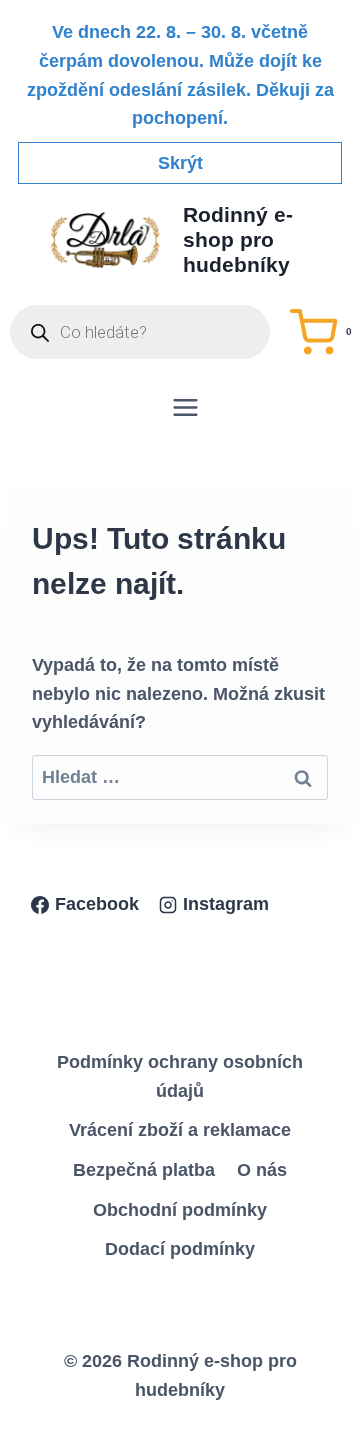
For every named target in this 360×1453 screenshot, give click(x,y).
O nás (262, 1170)
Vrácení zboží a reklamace (180, 1130)
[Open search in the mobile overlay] (140, 332)
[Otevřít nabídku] (185, 407)
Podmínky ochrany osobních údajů (180, 1076)
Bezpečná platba (144, 1170)
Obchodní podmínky (180, 1210)
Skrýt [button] (180, 163)
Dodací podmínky (180, 1249)
